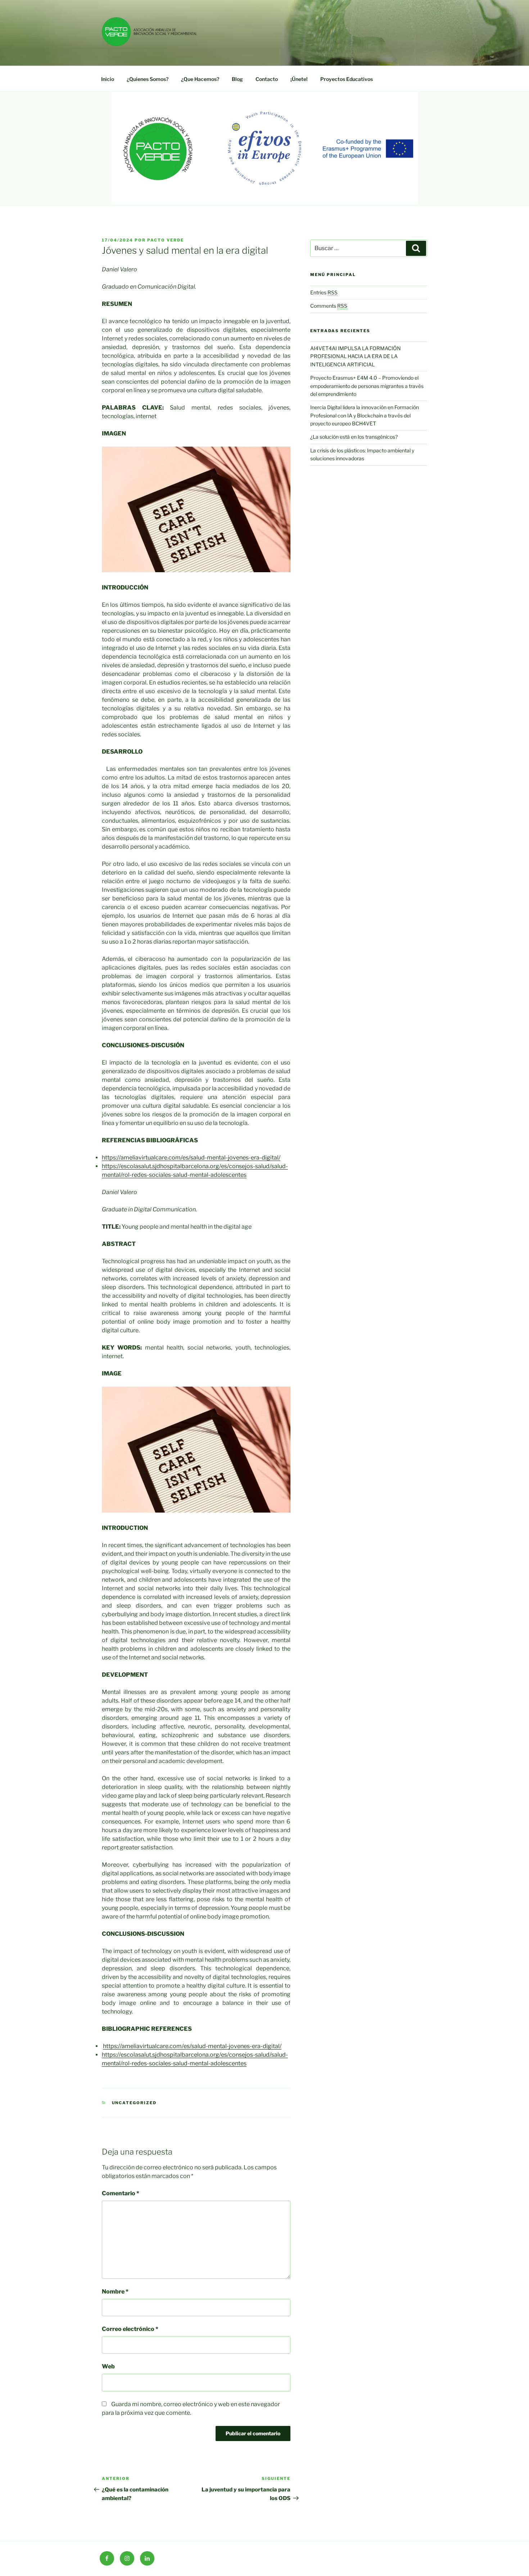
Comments (329, 306)
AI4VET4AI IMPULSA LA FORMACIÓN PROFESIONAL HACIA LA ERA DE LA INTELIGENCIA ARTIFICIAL (356, 356)
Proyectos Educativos (347, 79)
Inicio (108, 79)
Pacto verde (166, 240)
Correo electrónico (130, 2329)
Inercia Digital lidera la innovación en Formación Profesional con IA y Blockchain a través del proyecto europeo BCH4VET (365, 415)
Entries (324, 292)
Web (108, 2366)
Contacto (267, 79)
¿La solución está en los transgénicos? (354, 437)
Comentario (121, 2193)
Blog (237, 79)
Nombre (115, 2292)
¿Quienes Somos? (148, 79)
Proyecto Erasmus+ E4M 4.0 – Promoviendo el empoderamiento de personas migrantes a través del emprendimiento (367, 386)
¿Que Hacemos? (200, 79)
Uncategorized (134, 2103)
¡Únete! (299, 79)
